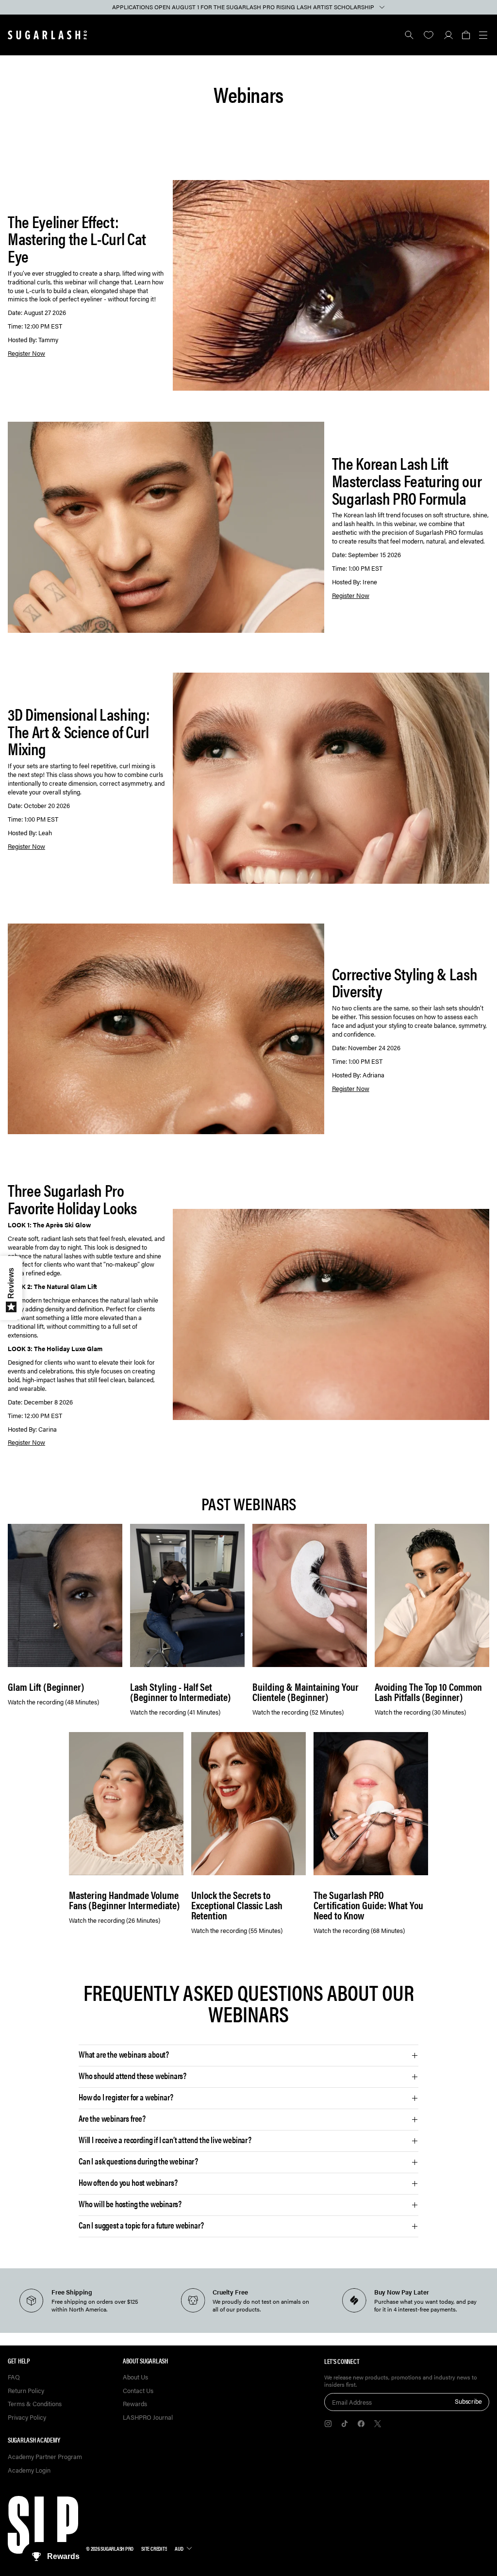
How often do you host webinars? (128, 2182)
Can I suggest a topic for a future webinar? (141, 2225)
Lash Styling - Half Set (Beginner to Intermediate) (181, 1692)
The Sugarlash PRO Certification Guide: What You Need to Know (368, 1905)
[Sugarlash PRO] (48, 35)
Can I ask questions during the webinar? (138, 2161)
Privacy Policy (27, 2418)
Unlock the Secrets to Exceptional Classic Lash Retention (237, 1905)
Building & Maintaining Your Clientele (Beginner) (306, 1692)
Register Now (26, 353)
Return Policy (26, 2391)
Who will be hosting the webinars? (130, 2204)
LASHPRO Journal (148, 2418)
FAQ (14, 2377)
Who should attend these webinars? (133, 2076)
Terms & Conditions (35, 2404)
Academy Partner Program (45, 2457)
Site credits (154, 2548)
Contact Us (138, 2391)
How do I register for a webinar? (126, 2097)
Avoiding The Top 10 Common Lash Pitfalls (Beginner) (428, 1692)
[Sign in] (448, 35)
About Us (135, 2377)
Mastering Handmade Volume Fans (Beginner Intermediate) (124, 1900)
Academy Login (29, 2470)
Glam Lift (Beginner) (46, 1687)
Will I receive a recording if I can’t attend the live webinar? (165, 2140)
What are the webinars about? (124, 2054)
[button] (466, 35)
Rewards (135, 2404)
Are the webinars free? (112, 2118)
